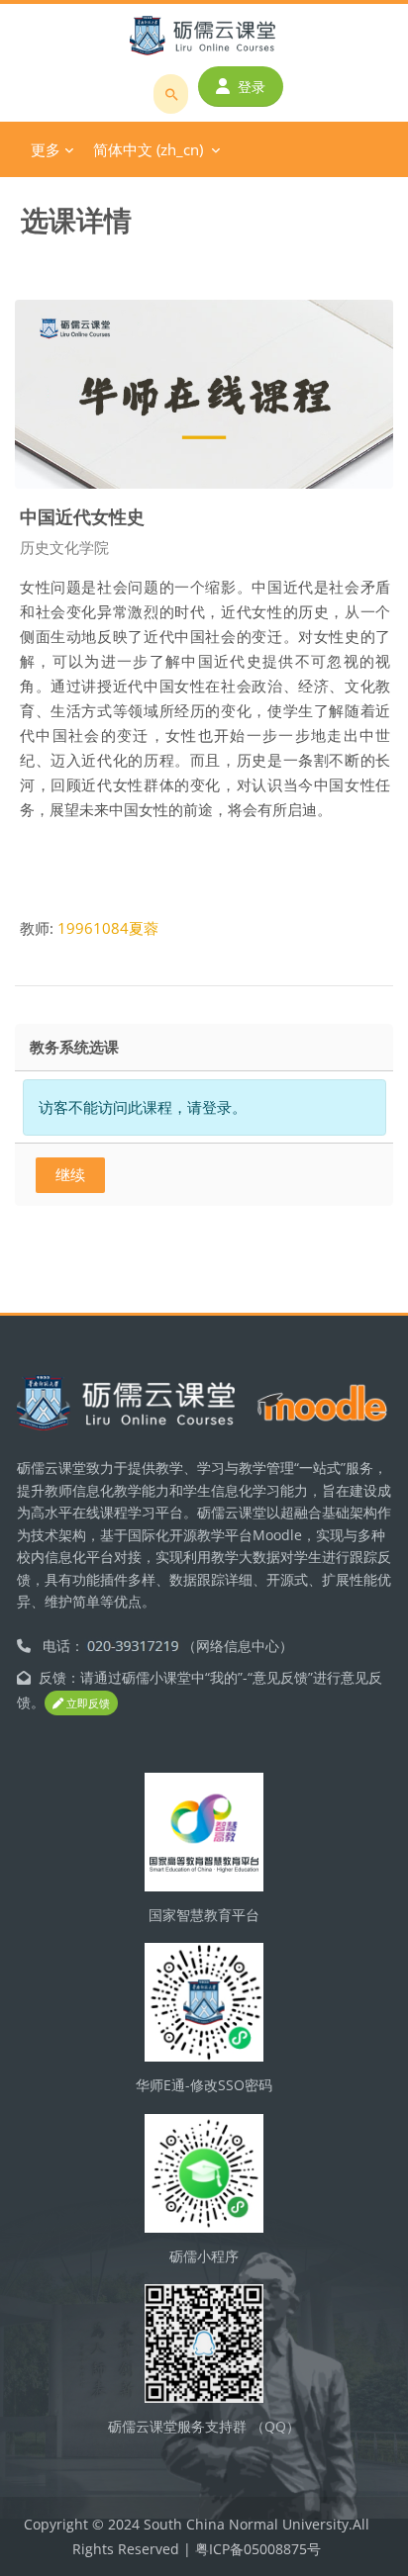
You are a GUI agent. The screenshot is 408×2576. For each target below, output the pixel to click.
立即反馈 (87, 1703)
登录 (252, 87)
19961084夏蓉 (108, 928)
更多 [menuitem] (46, 149)
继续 (70, 1174)
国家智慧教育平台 (204, 1915)
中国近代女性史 (82, 516)
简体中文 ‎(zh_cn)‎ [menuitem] (148, 149)
